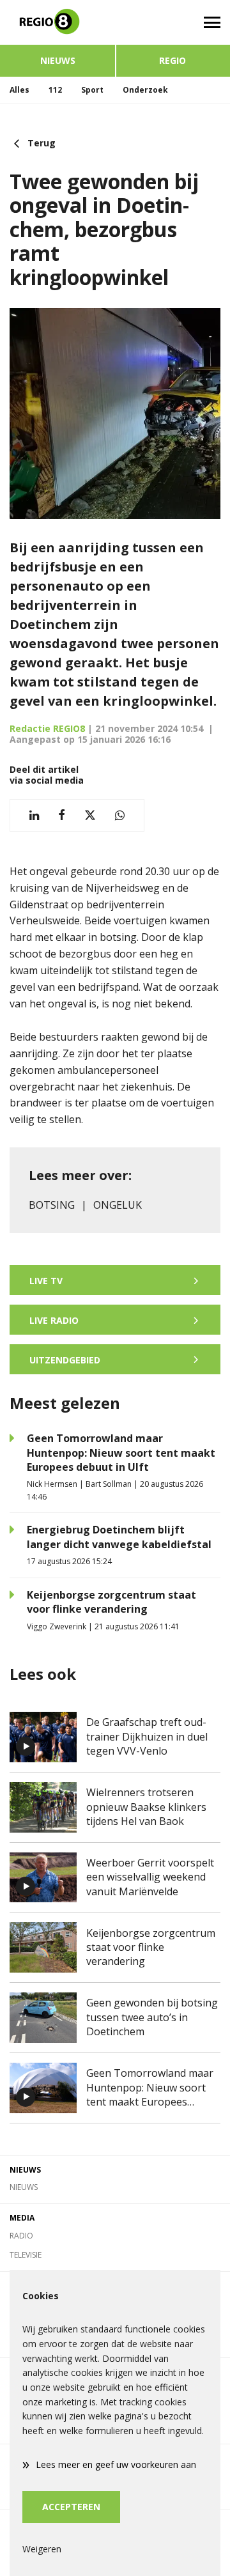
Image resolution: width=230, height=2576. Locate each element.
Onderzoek (145, 90)
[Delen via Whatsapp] (120, 815)
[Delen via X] (90, 815)
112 (55, 90)
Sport (92, 90)
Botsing (52, 1205)
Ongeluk (118, 1205)
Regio (172, 60)
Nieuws (58, 60)
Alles (19, 90)
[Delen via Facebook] (62, 815)
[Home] (57, 22)
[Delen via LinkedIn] (34, 815)
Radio (21, 2236)
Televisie (26, 2255)
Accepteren (71, 2507)
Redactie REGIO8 (47, 728)
